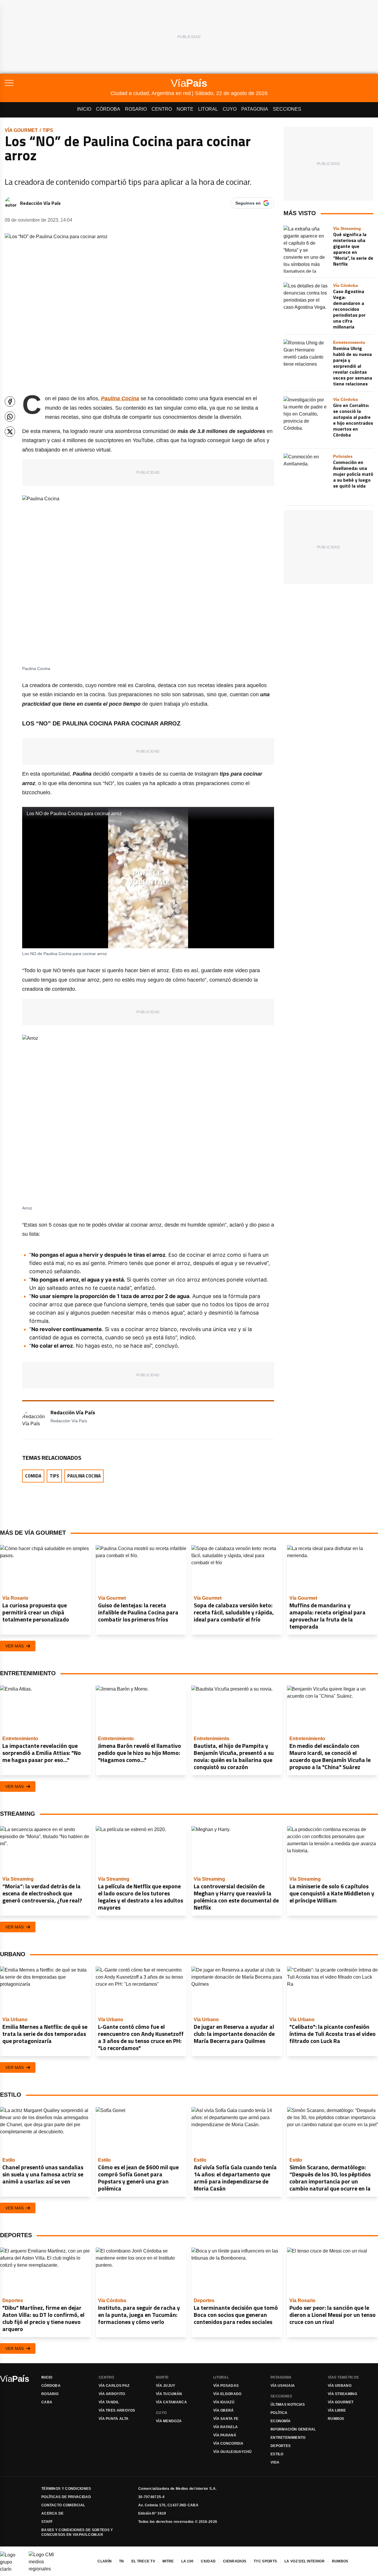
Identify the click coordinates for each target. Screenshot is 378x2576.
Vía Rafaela (225, 2427)
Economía (281, 2421)
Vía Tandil (109, 2402)
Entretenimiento (288, 2438)
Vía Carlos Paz (114, 2386)
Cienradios (235, 2561)
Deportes (281, 2446)
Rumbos (336, 2419)
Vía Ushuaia (283, 2386)
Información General (293, 2429)
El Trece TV (143, 2561)
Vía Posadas (226, 2386)
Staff (47, 2522)
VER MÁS (14, 1646)
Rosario (136, 109)
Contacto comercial (63, 2505)
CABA (47, 2402)
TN (122, 2561)
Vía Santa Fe (226, 2419)
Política (279, 2413)
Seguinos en (248, 203)
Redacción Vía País (40, 203)
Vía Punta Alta (114, 2419)
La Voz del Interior (304, 2561)
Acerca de (53, 2513)
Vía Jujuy (166, 2386)
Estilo (277, 2454)
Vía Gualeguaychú (233, 2452)
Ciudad (208, 2561)
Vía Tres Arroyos (117, 2410)
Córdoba (108, 109)
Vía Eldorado (227, 2394)
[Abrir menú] (58, 83)
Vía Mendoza (169, 2421)
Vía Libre (337, 2410)
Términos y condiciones (66, 2489)
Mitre (168, 2561)
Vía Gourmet (21, 130)
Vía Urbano (340, 2386)
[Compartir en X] (10, 432)
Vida (275, 2462)
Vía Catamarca (171, 2402)
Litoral (208, 109)
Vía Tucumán (169, 2394)
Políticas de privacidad (66, 2497)
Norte (185, 109)
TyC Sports (265, 2561)
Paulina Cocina (84, 1476)
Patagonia (255, 109)
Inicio (84, 109)
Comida (33, 1476)
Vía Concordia (228, 2443)
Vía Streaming (342, 2394)
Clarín (105, 2561)
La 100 (188, 2561)
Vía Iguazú (224, 2402)
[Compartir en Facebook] (10, 402)
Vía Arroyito (112, 2394)
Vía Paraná (225, 2435)
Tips (48, 130)
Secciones (287, 109)
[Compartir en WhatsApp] (10, 417)
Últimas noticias (288, 2405)
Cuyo (230, 109)
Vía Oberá (224, 2410)
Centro (162, 109)
